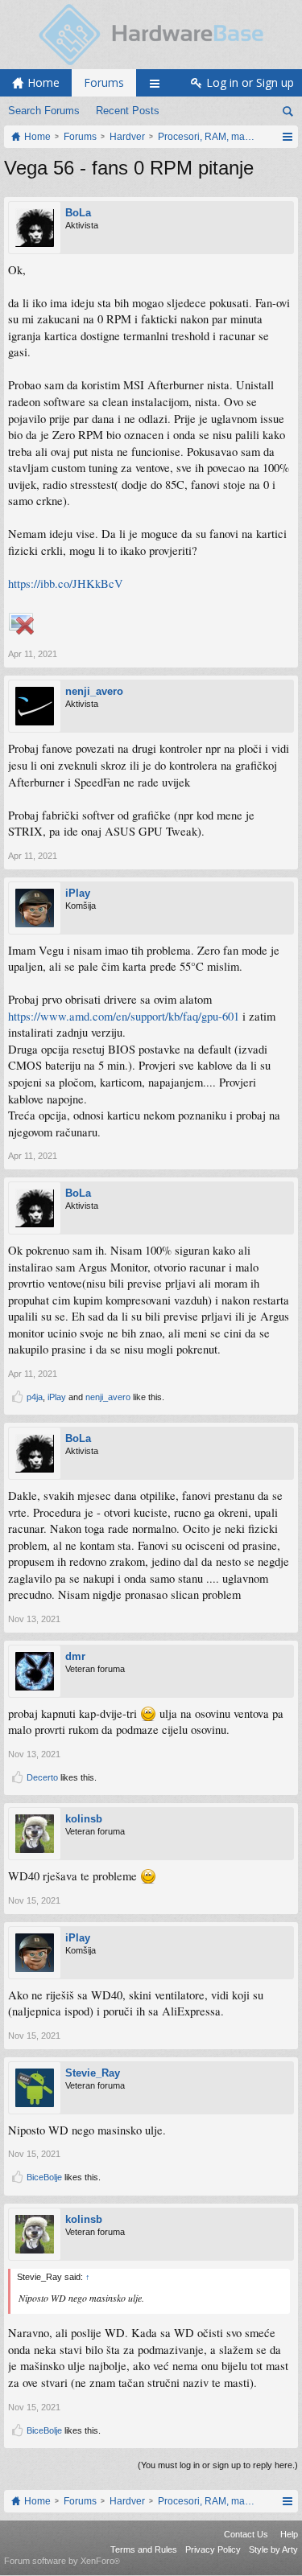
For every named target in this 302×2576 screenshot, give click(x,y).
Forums (104, 82)
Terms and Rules (144, 2549)
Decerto (42, 1777)
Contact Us (246, 2534)
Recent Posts (128, 111)
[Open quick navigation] (287, 137)
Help (289, 2534)
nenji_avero (94, 691)
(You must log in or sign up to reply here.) (218, 2465)
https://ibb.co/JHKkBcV (66, 583)
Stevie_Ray (93, 2073)
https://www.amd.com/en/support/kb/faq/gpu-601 (124, 1016)
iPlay (78, 893)
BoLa (78, 213)
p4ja (35, 1397)
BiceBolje (44, 2177)
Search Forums (44, 111)
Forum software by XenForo (62, 2561)
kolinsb (84, 1819)
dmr (75, 1656)
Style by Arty (273, 2549)
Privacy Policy (213, 2549)
